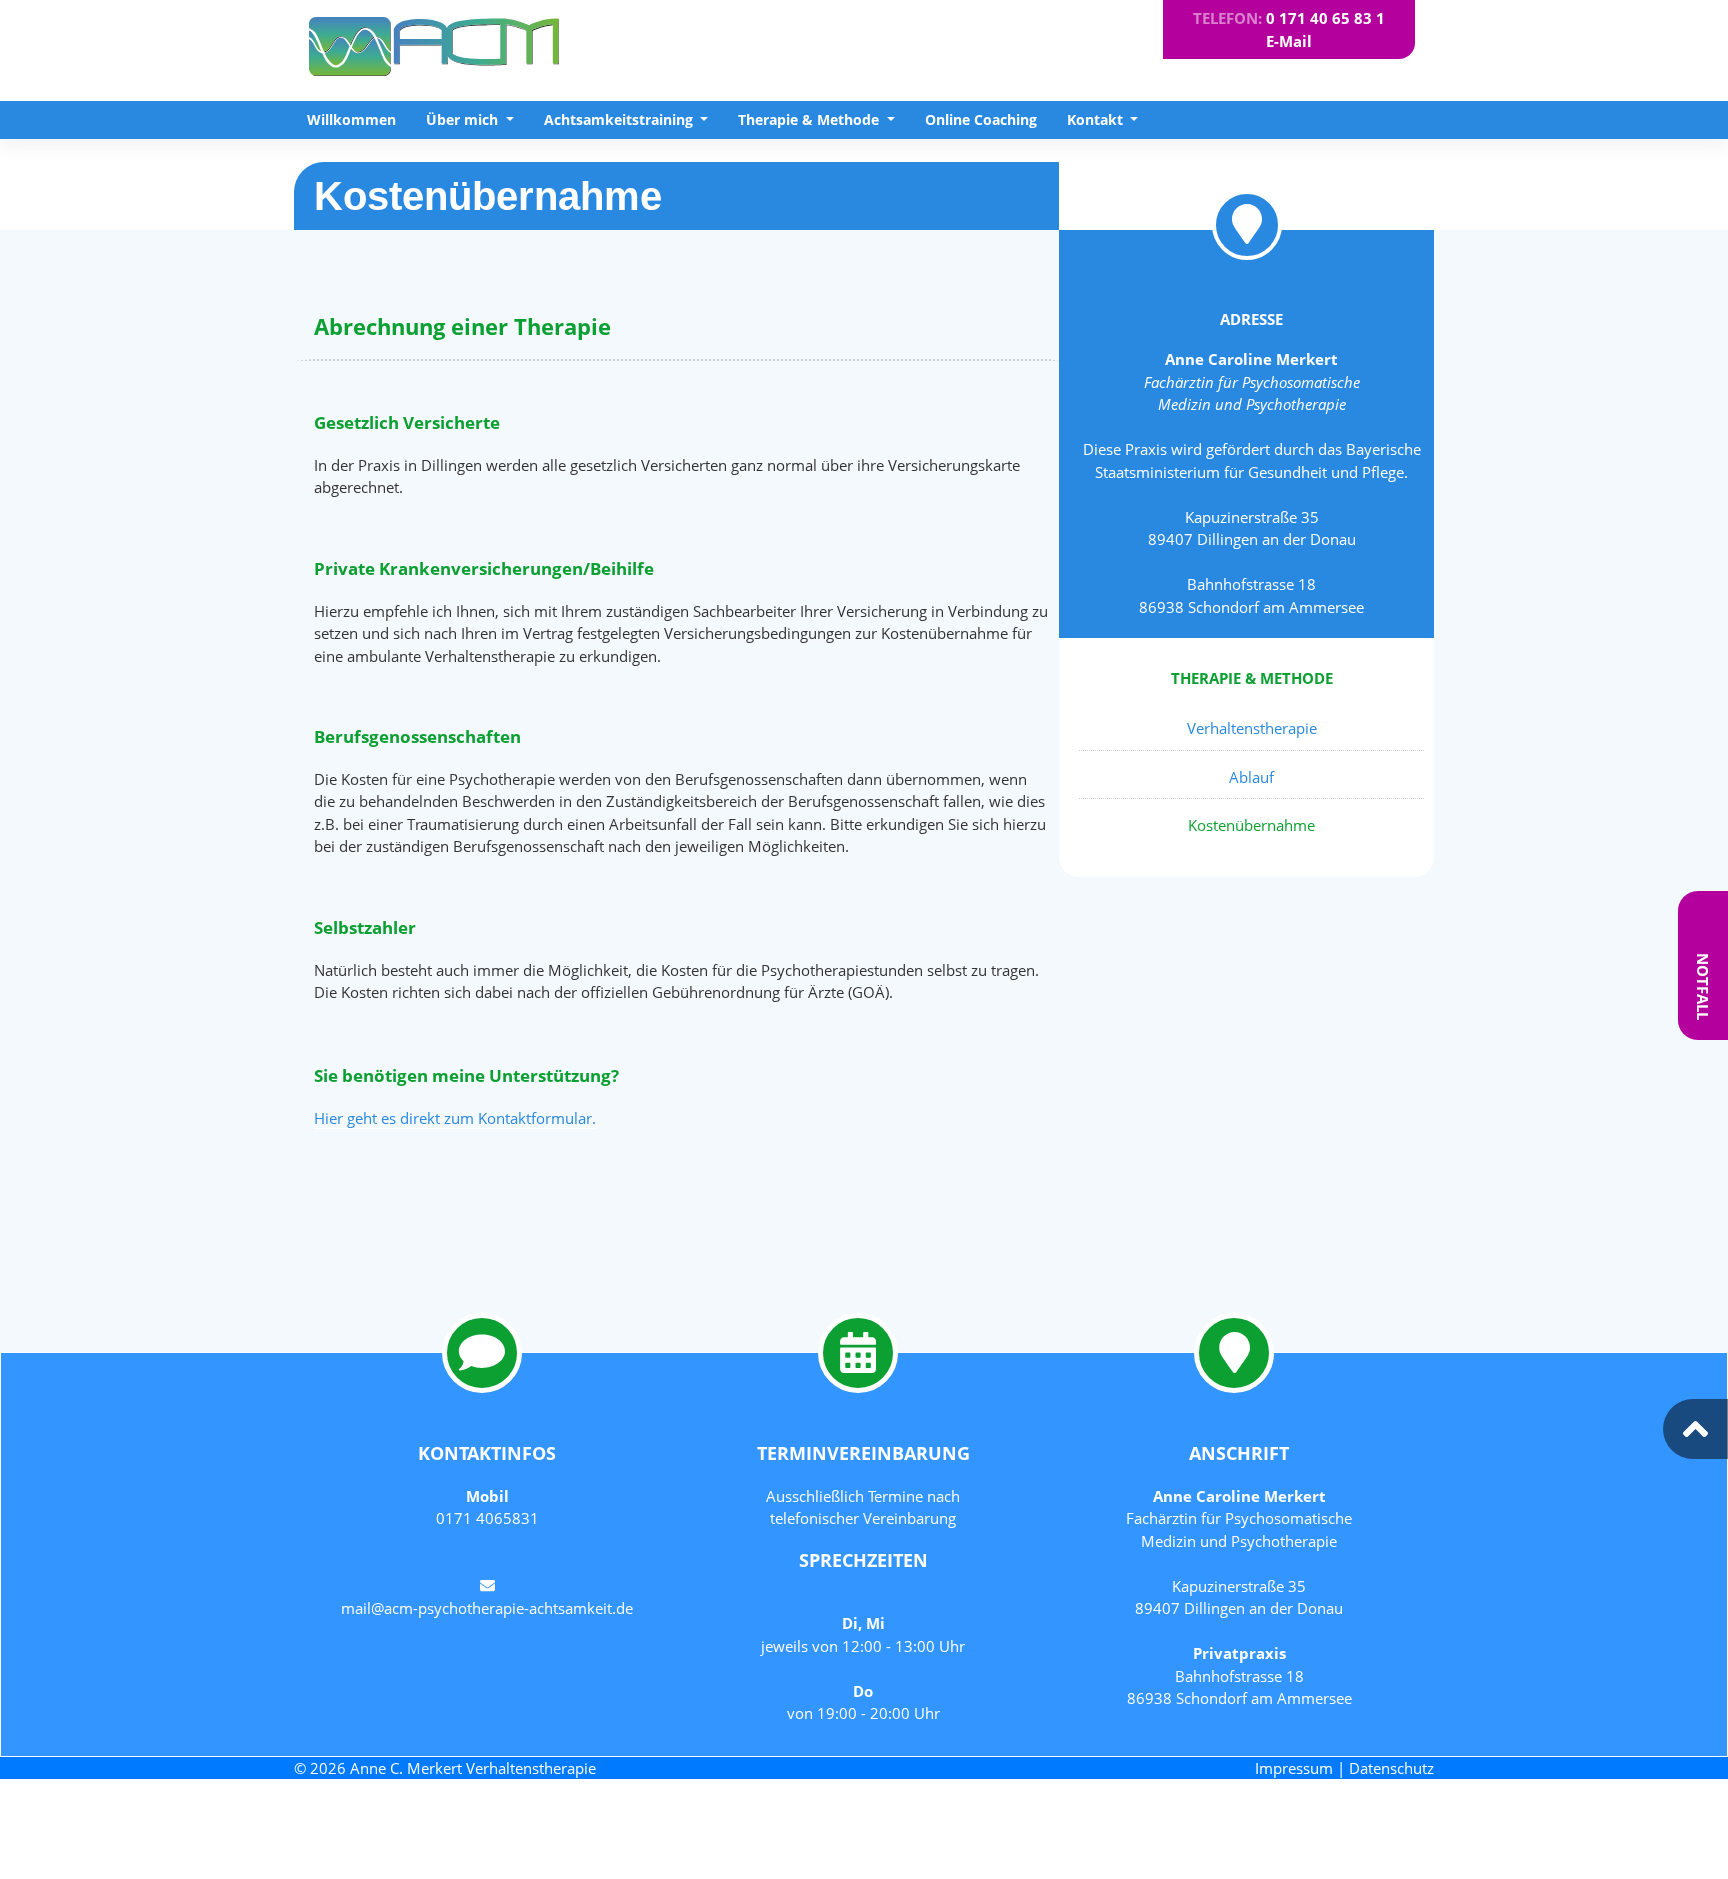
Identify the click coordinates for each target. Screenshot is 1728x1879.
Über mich (464, 119)
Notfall (1703, 986)
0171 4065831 (487, 1518)
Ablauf (1251, 777)
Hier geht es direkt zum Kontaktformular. (455, 1118)
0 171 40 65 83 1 (1325, 18)
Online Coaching (981, 119)
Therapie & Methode (810, 119)
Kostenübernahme (1251, 825)
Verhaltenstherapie (1252, 728)
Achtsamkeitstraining (620, 119)
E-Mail (1289, 41)
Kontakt (1097, 119)
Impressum (1294, 1768)
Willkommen (351, 119)
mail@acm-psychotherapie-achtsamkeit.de (487, 1608)
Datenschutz (1391, 1768)
